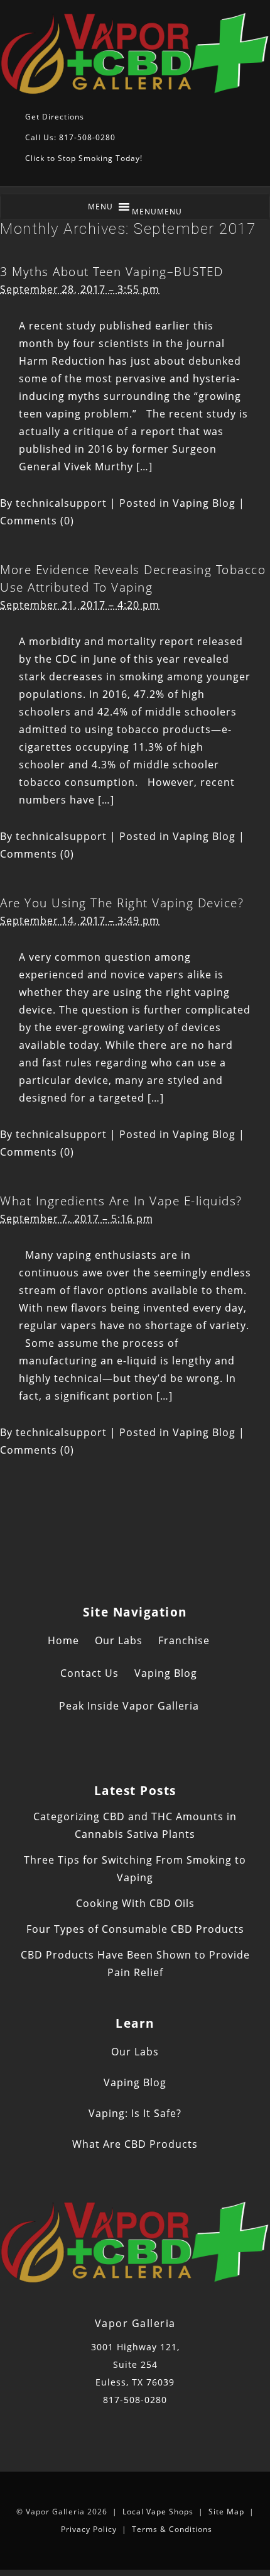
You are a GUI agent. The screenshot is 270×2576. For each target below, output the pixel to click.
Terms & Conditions (172, 2529)
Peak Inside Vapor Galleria (129, 1706)
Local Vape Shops (158, 2512)
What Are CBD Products (135, 2144)
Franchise (184, 1640)
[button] (157, 212)
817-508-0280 (135, 2400)
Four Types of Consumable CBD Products (135, 1929)
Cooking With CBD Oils (135, 1903)
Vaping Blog (204, 503)
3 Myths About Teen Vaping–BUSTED (111, 271)
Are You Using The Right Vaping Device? (122, 903)
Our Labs (119, 1640)
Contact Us (89, 1673)
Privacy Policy (89, 2529)
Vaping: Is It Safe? (135, 2113)
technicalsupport (61, 503)
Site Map (226, 2512)
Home (63, 1640)
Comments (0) (37, 521)
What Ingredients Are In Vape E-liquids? (121, 1201)
